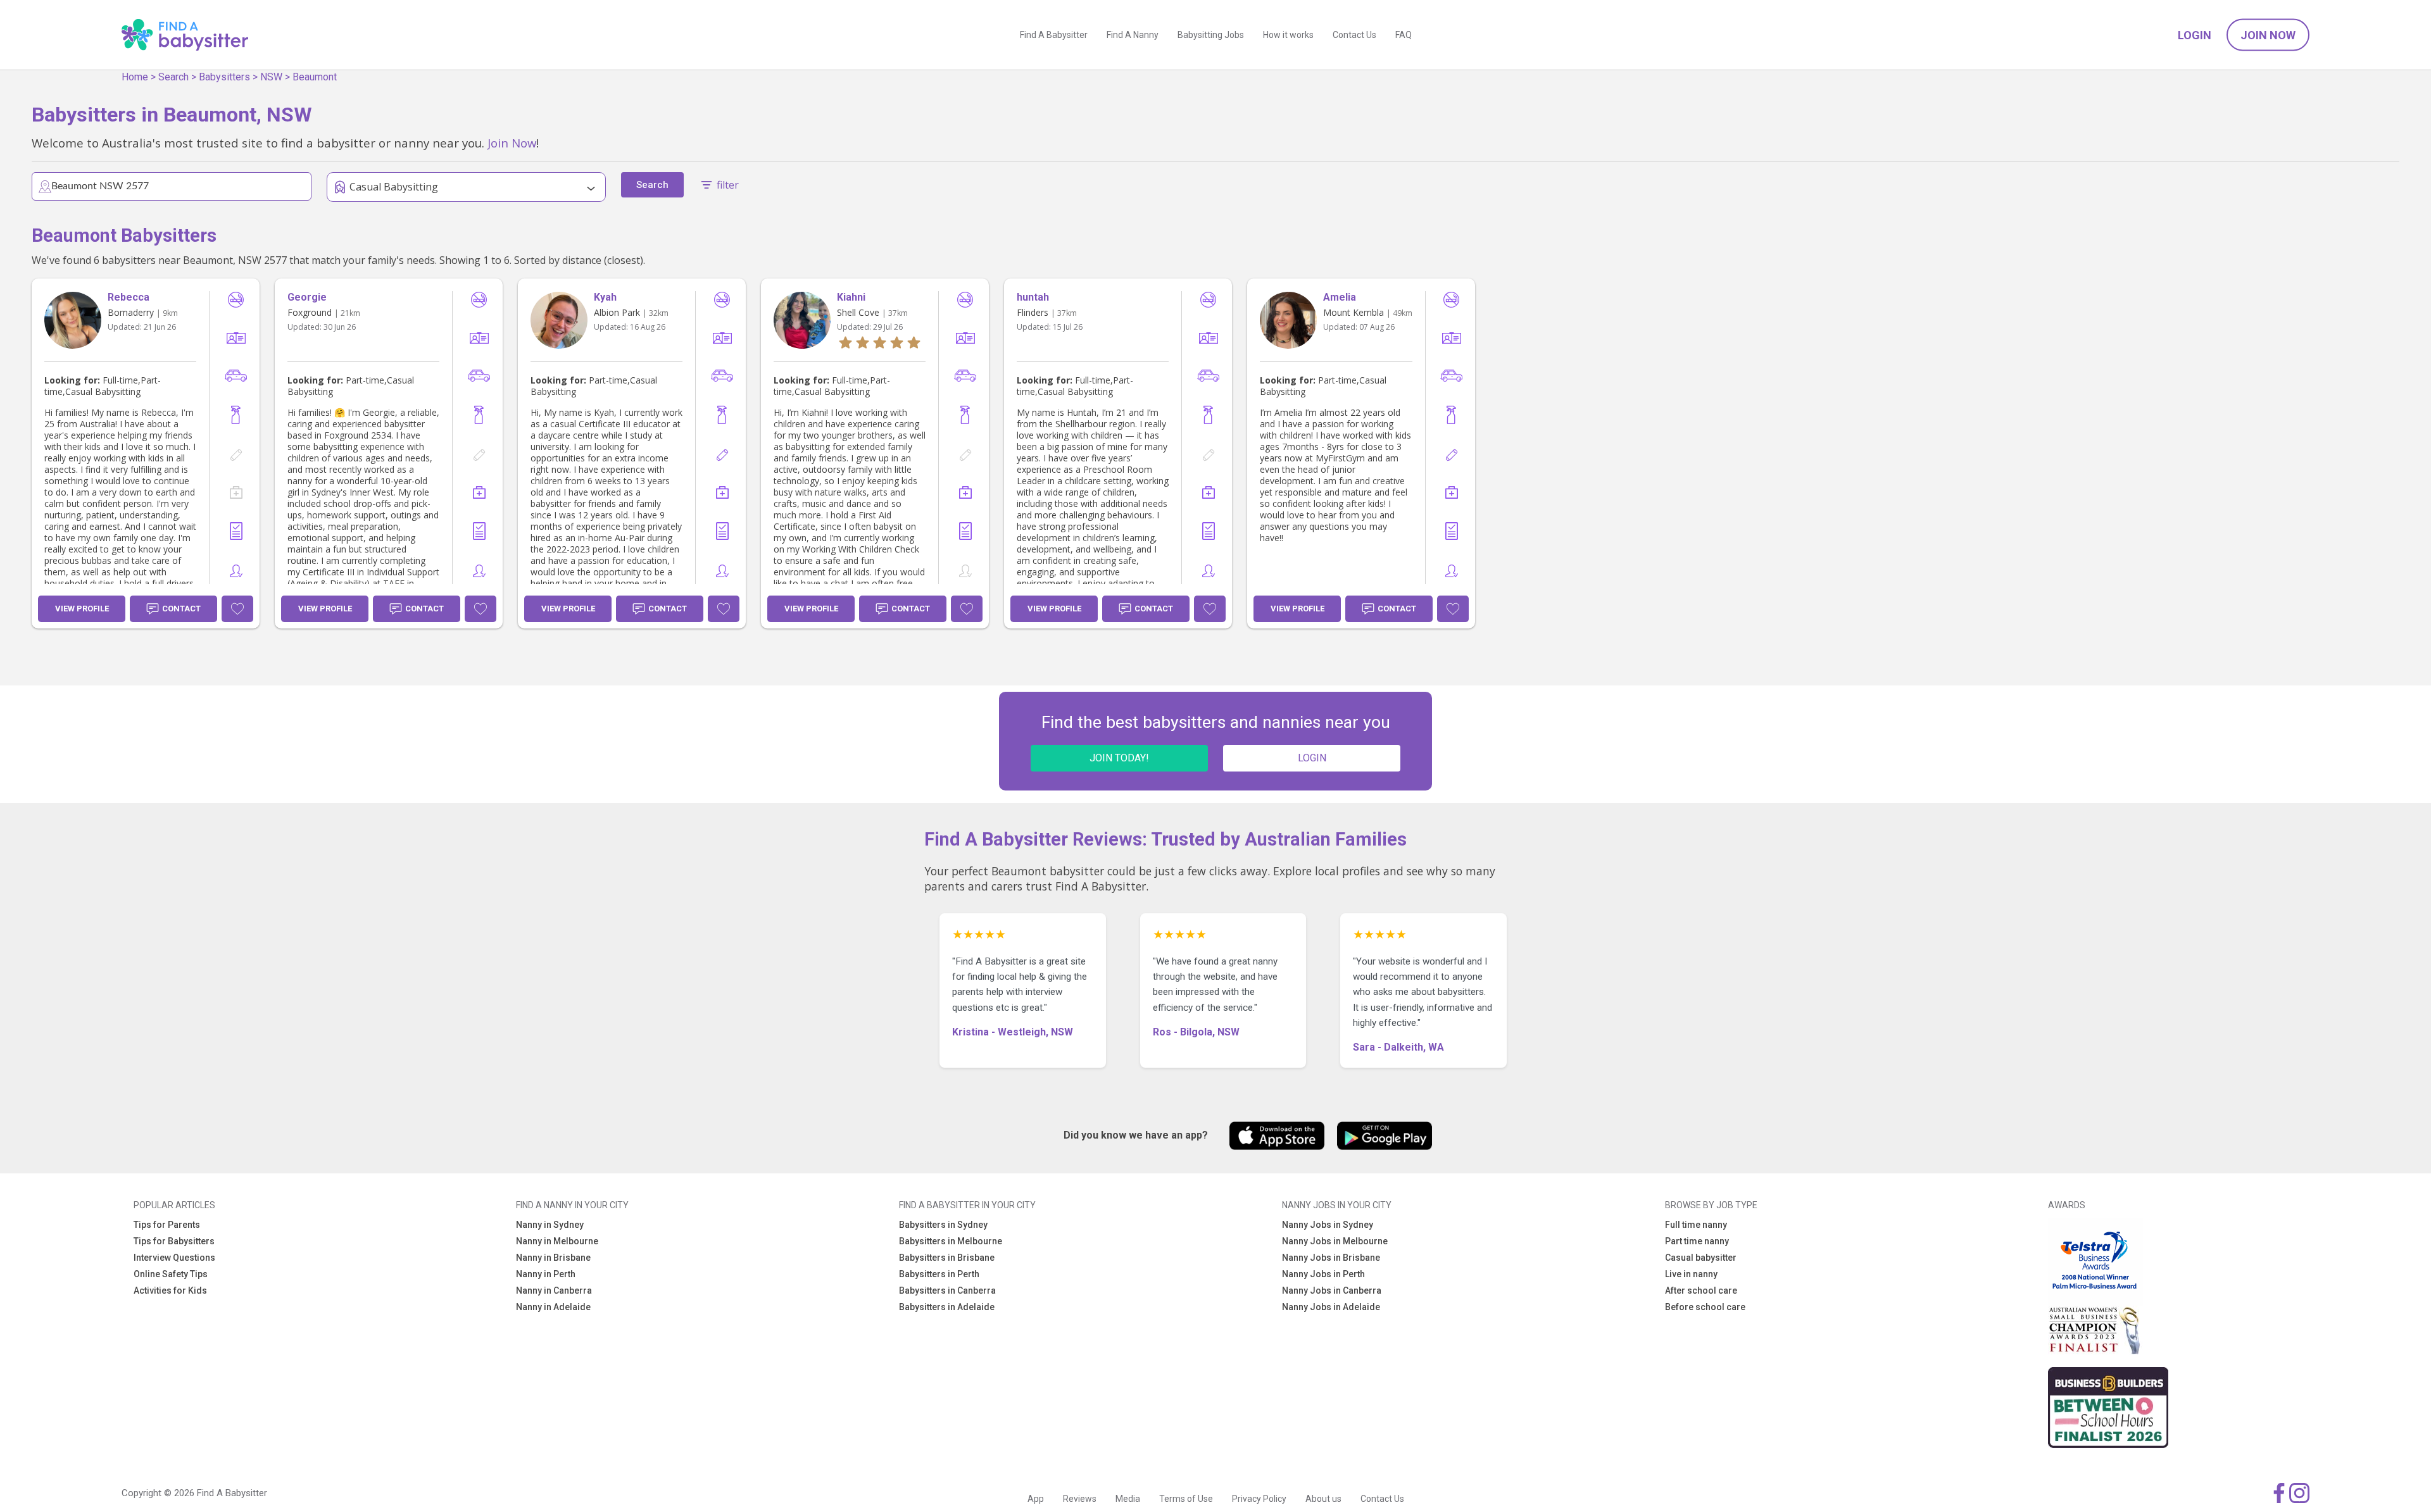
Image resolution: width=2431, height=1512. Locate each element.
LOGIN (1312, 758)
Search (173, 77)
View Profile (82, 609)
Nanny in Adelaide (553, 1307)
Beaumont (315, 77)
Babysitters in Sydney (943, 1225)
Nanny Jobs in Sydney (1328, 1225)
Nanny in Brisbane (553, 1258)
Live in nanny (1691, 1274)
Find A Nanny (1133, 35)
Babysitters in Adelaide (947, 1307)
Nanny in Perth (546, 1274)
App (1036, 1499)
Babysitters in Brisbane (947, 1258)
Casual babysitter (1701, 1258)
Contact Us (1354, 35)
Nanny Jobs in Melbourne (1335, 1241)
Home (135, 77)
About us (1323, 1499)
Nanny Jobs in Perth (1323, 1274)
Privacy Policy (1259, 1499)
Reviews (1080, 1499)
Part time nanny (1697, 1241)
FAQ (1404, 35)
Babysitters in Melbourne (951, 1241)
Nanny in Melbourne (557, 1241)
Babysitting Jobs (1211, 35)
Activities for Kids (170, 1290)
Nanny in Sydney (550, 1225)
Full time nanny (1696, 1225)
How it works (1288, 35)
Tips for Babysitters (174, 1241)
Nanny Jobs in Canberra (1332, 1290)
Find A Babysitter (1054, 35)
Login (2195, 35)
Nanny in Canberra (554, 1290)
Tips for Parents (167, 1225)
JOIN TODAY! (1119, 758)
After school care (1701, 1290)
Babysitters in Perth (939, 1274)
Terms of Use (1186, 1499)
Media (1128, 1499)
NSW (271, 77)
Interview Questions (174, 1258)
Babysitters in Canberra (947, 1290)
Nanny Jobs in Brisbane (1331, 1258)
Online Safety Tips (171, 1274)
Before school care (1705, 1307)
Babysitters (224, 77)
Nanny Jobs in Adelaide (1331, 1307)
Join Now (2268, 35)
